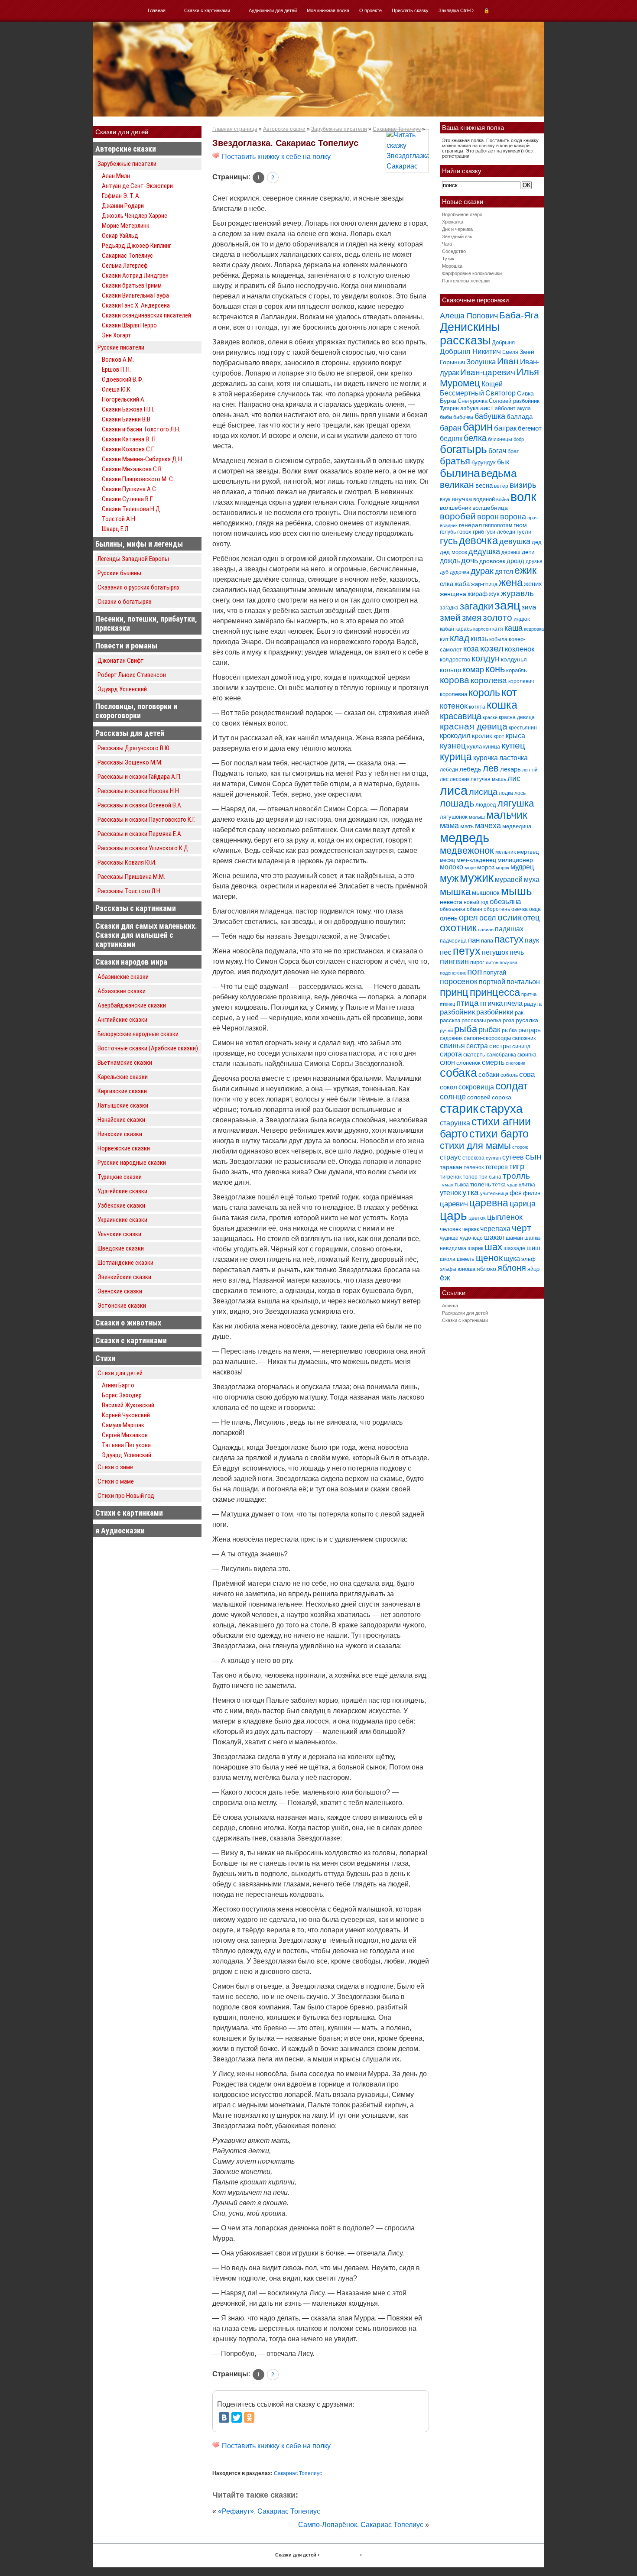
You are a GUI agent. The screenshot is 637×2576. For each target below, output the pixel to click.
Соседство (454, 251)
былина (460, 473)
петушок (495, 952)
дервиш (511, 552)
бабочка (463, 417)
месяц (447, 860)
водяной (484, 499)
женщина (453, 594)
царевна (489, 1203)
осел (488, 918)
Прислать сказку (410, 10)
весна (484, 485)
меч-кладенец (476, 860)
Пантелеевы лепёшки (466, 281)
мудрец (522, 867)
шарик (475, 1248)
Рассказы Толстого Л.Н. (130, 891)
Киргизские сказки (122, 1091)
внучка (462, 499)
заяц (507, 605)
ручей (446, 1030)
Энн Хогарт (117, 335)
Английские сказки (122, 1020)
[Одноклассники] (249, 2417)
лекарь (510, 769)
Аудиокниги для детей (273, 10)
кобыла (498, 639)
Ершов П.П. (116, 369)
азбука (470, 408)
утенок (450, 1193)
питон (492, 962)
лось (520, 793)
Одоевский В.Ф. (123, 379)
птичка (491, 1003)
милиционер (515, 860)
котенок (454, 706)
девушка (515, 541)
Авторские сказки (126, 149)
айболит (505, 408)
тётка (499, 1185)
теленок (474, 1167)
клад (460, 638)
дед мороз (453, 552)
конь (495, 669)
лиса (454, 790)
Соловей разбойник (514, 401)
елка (447, 584)
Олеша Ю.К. (117, 389)
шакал (494, 1237)
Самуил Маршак (123, 1425)
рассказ (450, 1020)
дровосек (492, 561)
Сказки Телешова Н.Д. (132, 509)
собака (458, 1073)
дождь (450, 561)
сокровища (476, 1087)
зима (529, 607)
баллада (520, 416)
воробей (458, 516)
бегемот (530, 428)
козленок (520, 649)
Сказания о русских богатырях (139, 587)
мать (467, 826)
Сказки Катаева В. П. (129, 439)
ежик (525, 571)
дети (528, 552)
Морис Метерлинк (126, 226)
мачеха (488, 826)
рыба (466, 1029)
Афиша (450, 1306)
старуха (501, 1109)
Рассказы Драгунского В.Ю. (134, 748)
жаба (462, 584)
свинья (452, 1046)
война (503, 499)
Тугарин (449, 408)
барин (478, 427)
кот (509, 692)
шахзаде (514, 1248)
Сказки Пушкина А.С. (130, 489)
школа (448, 1259)
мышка (455, 892)
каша (513, 628)
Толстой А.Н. (119, 519)
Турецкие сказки (120, 1177)
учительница (494, 1193)
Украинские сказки (122, 1220)
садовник (451, 1038)
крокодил (455, 736)
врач (533, 518)
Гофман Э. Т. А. (121, 196)
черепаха (495, 1229)
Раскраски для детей (465, 1313)
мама (449, 826)
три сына (490, 1177)
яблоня (512, 1268)
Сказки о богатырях (125, 602)
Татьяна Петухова (126, 1445)
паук (532, 940)
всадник (449, 525)
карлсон (482, 629)
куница (492, 747)
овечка (520, 909)
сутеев (513, 1157)
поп (474, 971)
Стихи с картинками (129, 1513)
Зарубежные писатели (127, 164)
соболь (509, 1075)
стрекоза (473, 1158)
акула (524, 408)
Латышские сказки (123, 1105)
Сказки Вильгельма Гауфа (135, 295)
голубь (448, 532)
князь (479, 638)
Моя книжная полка (328, 10)
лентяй (530, 770)
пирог (477, 962)
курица (456, 757)
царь (453, 1216)
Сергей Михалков (125, 1435)
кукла (474, 747)
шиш (533, 1248)
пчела (513, 1003)
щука (512, 1258)
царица (523, 1204)
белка (475, 438)
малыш (477, 817)
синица (521, 1046)
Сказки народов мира (131, 962)
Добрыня (503, 342)
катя (498, 629)
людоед (486, 805)
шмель (466, 1259)
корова (455, 680)
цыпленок (505, 1217)
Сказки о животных (128, 1323)
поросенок (459, 981)
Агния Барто (118, 1385)
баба (446, 417)
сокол (448, 1087)
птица (468, 1003)
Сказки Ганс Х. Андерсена (136, 305)
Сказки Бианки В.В (126, 419)
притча (529, 994)
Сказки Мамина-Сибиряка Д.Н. (143, 459)
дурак (482, 571)
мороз (486, 867)
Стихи (105, 1358)
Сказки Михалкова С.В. (132, 469)
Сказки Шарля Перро (129, 325)
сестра (477, 1046)
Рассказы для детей (130, 733)
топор (470, 1177)
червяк (471, 1229)
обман (474, 909)
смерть (493, 1062)
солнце (453, 1097)
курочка (486, 758)
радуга (533, 1004)
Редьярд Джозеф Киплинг (136, 246)
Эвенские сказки (120, 1291)
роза (509, 1020)
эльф (528, 1259)
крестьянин (523, 728)
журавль (517, 593)
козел (492, 648)
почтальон (523, 982)
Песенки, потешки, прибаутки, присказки (146, 623)
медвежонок (467, 851)
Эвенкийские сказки (124, 1277)
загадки (476, 606)
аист (487, 408)
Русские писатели (121, 347)
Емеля (510, 352)
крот (499, 736)
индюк (522, 619)
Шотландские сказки (125, 1263)
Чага (447, 244)
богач (497, 450)
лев (491, 768)
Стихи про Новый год (126, 1496)
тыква (462, 1185)
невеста (451, 902)
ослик (510, 917)
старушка (455, 1123)
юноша (466, 1269)
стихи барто (499, 1134)
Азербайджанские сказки (132, 1005)
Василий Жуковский (128, 1405)
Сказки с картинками (207, 10)
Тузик (448, 259)
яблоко (486, 1269)
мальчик (507, 815)
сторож (520, 1147)
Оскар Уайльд (120, 236)
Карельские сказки (123, 1077)
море (470, 868)
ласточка (513, 758)
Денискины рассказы (470, 334)
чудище (449, 1238)
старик (459, 1108)
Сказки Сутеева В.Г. (127, 499)
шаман (514, 1238)
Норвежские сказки (124, 1148)
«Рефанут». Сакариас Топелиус (269, 2511)
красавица (461, 716)
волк (523, 497)
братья (455, 461)
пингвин (454, 962)
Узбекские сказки (121, 1205)
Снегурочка (473, 401)
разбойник (457, 1012)
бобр (519, 439)
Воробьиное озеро (462, 214)
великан (457, 484)
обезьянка (453, 909)
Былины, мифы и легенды (139, 544)
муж (449, 878)
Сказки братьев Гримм (132, 285)
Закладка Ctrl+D (456, 10)
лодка (506, 793)
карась (464, 629)
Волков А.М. (118, 360)
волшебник (455, 508)
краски (490, 717)
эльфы (448, 1269)
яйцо (533, 1269)
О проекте (370, 10)
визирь (523, 485)
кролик (482, 736)
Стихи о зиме (115, 1467)
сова (527, 1074)
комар (473, 670)
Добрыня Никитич (470, 352)
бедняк (451, 439)
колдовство (455, 659)
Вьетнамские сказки (125, 1063)
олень (449, 918)
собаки (489, 1074)
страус (450, 1157)
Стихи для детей (120, 1373)
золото (497, 617)
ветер (501, 486)
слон (447, 1062)
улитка (527, 1185)
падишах (509, 929)
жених (533, 584)
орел (468, 917)
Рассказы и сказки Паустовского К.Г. (146, 820)
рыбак (489, 1029)
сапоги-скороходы (487, 1038)
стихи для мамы (475, 1145)
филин (532, 1193)
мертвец (528, 852)
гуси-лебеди (500, 532)
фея (516, 1193)
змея (472, 617)
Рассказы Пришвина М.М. (131, 877)
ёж (445, 1278)
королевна (453, 694)
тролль (516, 1176)
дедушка (484, 551)
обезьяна (505, 902)
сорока (502, 1097)
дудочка (460, 572)
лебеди (449, 770)
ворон (488, 517)
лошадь (457, 803)
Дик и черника (457, 229)
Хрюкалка (453, 222)
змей (450, 618)
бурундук (484, 462)
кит (444, 639)
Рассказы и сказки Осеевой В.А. (140, 805)
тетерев (496, 1167)
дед (537, 542)
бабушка (490, 416)
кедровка (534, 629)
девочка (478, 541)
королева (489, 680)
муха (532, 879)
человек (450, 1229)
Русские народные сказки (132, 1163)
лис (514, 778)
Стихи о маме (116, 1481)
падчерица (453, 941)
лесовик (460, 779)
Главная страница (235, 129)
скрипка (527, 1055)
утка (471, 1192)
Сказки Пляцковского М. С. (138, 479)
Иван (508, 361)
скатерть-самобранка (490, 1055)
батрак (505, 428)
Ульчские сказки (119, 1234)
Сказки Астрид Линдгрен (135, 275)
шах (493, 1247)
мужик (477, 878)
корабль (517, 670)
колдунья (514, 659)
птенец (447, 1004)
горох (464, 532)
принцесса (495, 992)
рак (519, 1013)
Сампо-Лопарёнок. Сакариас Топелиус (361, 2525)
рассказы (474, 1020)
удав (512, 1185)
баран (451, 428)
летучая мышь (488, 779)
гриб (478, 532)
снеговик (515, 1063)
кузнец (453, 746)
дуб (444, 572)
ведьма (499, 473)
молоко (452, 867)
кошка (502, 705)
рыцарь (530, 1030)
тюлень (481, 1184)
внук (445, 499)
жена (511, 582)
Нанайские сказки (121, 1120)
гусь (449, 541)
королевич (521, 681)
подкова (509, 962)
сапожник (524, 1038)
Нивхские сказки (120, 1134)
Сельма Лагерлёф (125, 266)
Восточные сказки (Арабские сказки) (148, 1048)
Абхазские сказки (122, 991)
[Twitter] (237, 2417)
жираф (478, 594)
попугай (495, 972)
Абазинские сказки (123, 977)
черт (522, 1228)
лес (444, 779)
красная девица (474, 726)
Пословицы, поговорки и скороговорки (136, 711)
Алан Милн (116, 176)
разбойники (495, 1012)
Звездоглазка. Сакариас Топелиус (285, 143)
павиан (486, 930)
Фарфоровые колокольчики (472, 273)
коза (471, 649)
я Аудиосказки (120, 1531)
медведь (465, 838)
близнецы (500, 439)
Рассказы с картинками (136, 908)
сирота (451, 1054)
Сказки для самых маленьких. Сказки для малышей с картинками (146, 935)
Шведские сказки (121, 1248)
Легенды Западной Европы (133, 559)
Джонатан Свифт (121, 661)
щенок (489, 1258)
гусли (524, 532)
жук (494, 594)
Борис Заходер (122, 1395)
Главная (157, 10)
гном (520, 525)
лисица (483, 792)
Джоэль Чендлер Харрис (135, 216)
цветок (477, 1218)
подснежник (453, 973)
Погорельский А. (124, 399)
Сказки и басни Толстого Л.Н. (141, 429)
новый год (476, 902)
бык (503, 462)
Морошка (452, 266)
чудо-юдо (471, 1238)
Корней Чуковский (126, 1415)
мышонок (486, 893)
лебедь (470, 769)
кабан (447, 629)
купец (513, 745)
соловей (479, 1097)
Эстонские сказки (122, 1306)
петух (467, 951)
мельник (505, 852)
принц (454, 992)
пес (446, 952)
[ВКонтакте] (224, 2417)
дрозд (515, 561)
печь (517, 952)
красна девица (517, 717)
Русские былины (119, 573)
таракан (451, 1167)
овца (535, 909)
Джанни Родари (123, 206)
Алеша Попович (469, 316)
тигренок (451, 1177)
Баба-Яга (519, 315)
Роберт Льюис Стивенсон (132, 675)
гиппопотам (498, 525)
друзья (534, 561)
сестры (500, 1046)
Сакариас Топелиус (127, 256)
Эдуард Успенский (122, 689)
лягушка (516, 803)
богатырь (463, 449)
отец (531, 918)
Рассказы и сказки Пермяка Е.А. (140, 834)
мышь (517, 891)
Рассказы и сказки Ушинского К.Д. (144, 848)
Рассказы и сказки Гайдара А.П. (140, 777)
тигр (517, 1166)
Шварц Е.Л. (116, 529)
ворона (513, 517)
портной (492, 982)
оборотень (497, 909)
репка (494, 1021)
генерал (470, 525)
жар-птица (484, 584)
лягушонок (454, 817)
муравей (509, 879)
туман (447, 1185)
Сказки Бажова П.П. (128, 409)
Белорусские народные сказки (138, 1034)
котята (477, 707)
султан (493, 1158)
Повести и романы (126, 646)
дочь (470, 561)
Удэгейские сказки (122, 1191)
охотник (458, 928)
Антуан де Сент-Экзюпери (137, 186)
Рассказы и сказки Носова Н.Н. (139, 791)
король (484, 693)
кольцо (450, 670)
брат (513, 451)
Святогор (500, 393)
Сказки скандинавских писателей (146, 315)
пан (474, 940)
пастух (509, 939)
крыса (515, 736)
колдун (486, 658)
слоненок (468, 1063)
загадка (449, 608)
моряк (502, 868)
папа (487, 941)
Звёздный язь (457, 237)
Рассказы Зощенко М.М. (130, 762)
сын (533, 1156)
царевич (454, 1204)
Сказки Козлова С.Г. (128, 449)
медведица (517, 826)
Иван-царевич (488, 372)
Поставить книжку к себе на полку (275, 157)
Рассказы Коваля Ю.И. (127, 862)
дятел (504, 571)
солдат (512, 1086)
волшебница (490, 508)
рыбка (509, 1030)
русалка (527, 1020)
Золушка (481, 362)
